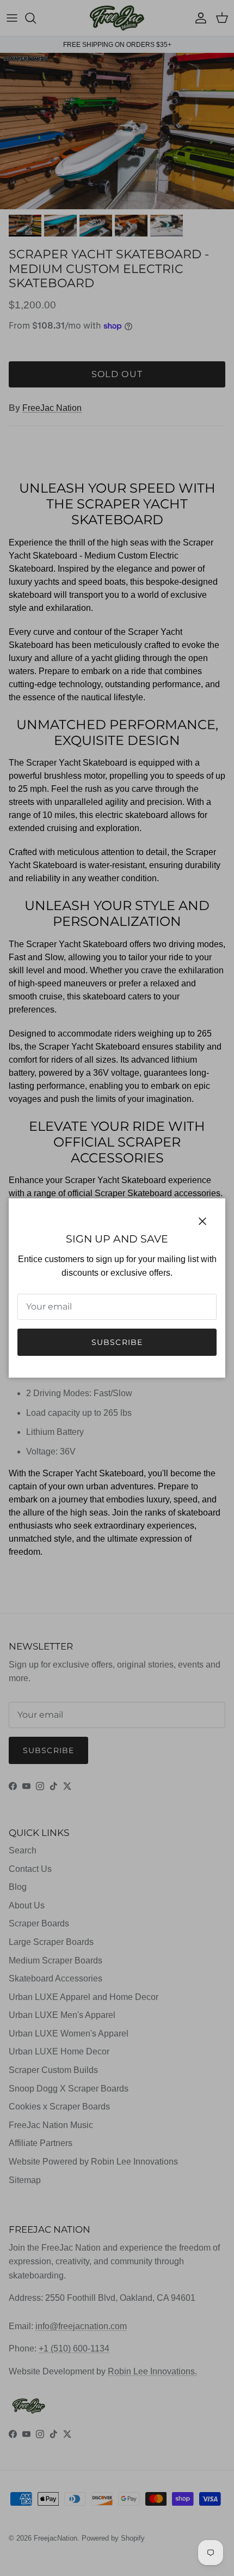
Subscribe (117, 1342)
